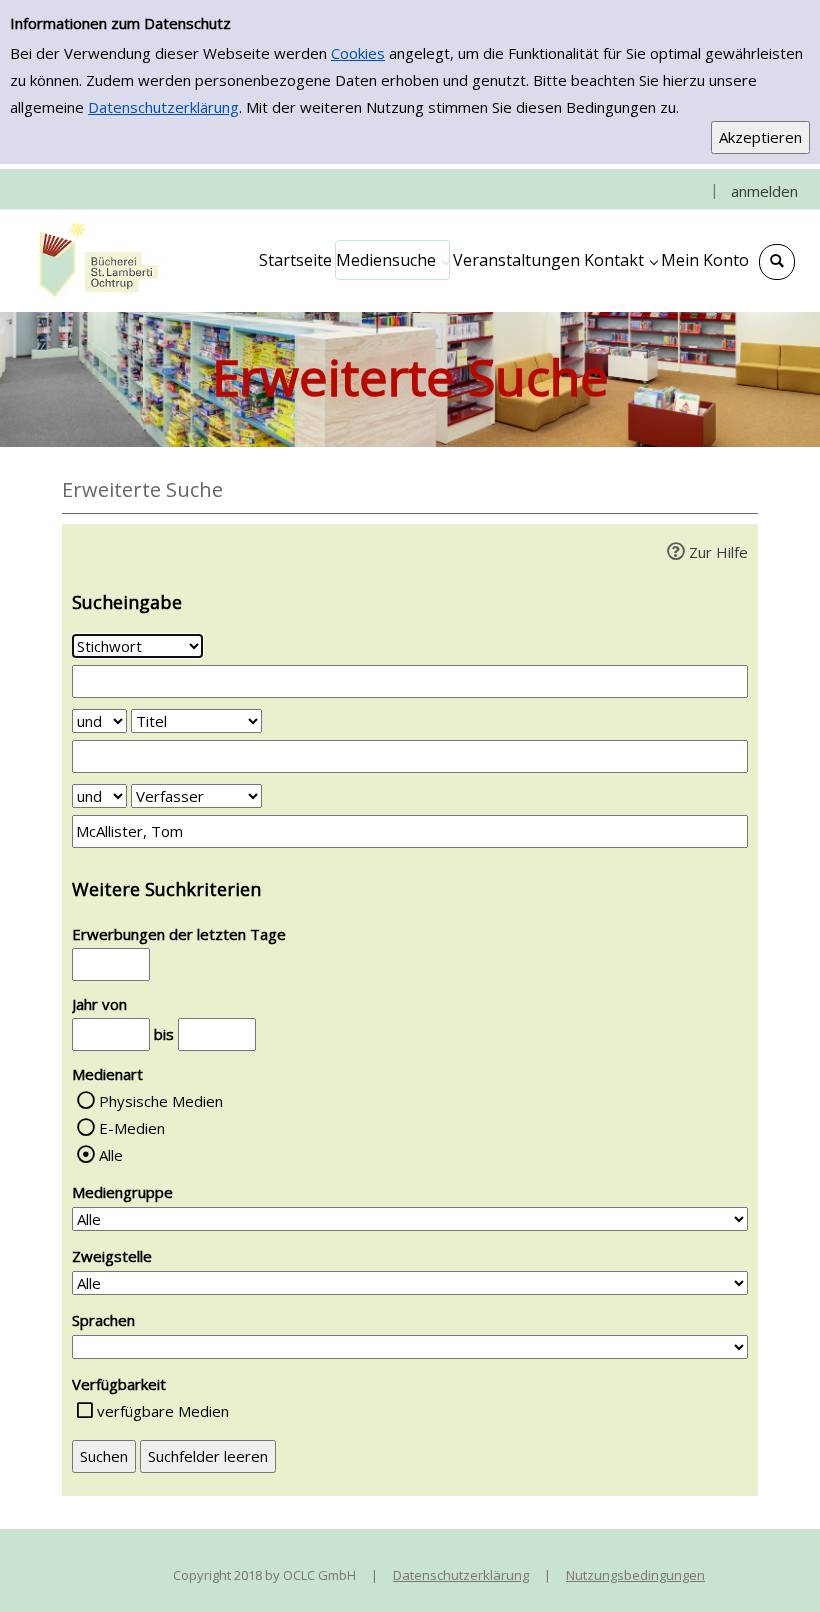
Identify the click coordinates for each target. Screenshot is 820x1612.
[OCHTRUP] (95, 260)
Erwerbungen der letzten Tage (179, 934)
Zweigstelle (112, 1256)
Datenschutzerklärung (163, 107)
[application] (392, 260)
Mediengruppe (122, 1192)
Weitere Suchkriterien (166, 889)
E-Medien (132, 1128)
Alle (111, 1155)
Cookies (358, 53)
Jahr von (99, 1004)
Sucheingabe (127, 602)
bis (164, 1034)
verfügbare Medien (163, 1411)
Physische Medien (161, 1101)
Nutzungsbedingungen (635, 1575)
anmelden (764, 191)
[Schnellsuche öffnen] (777, 262)
